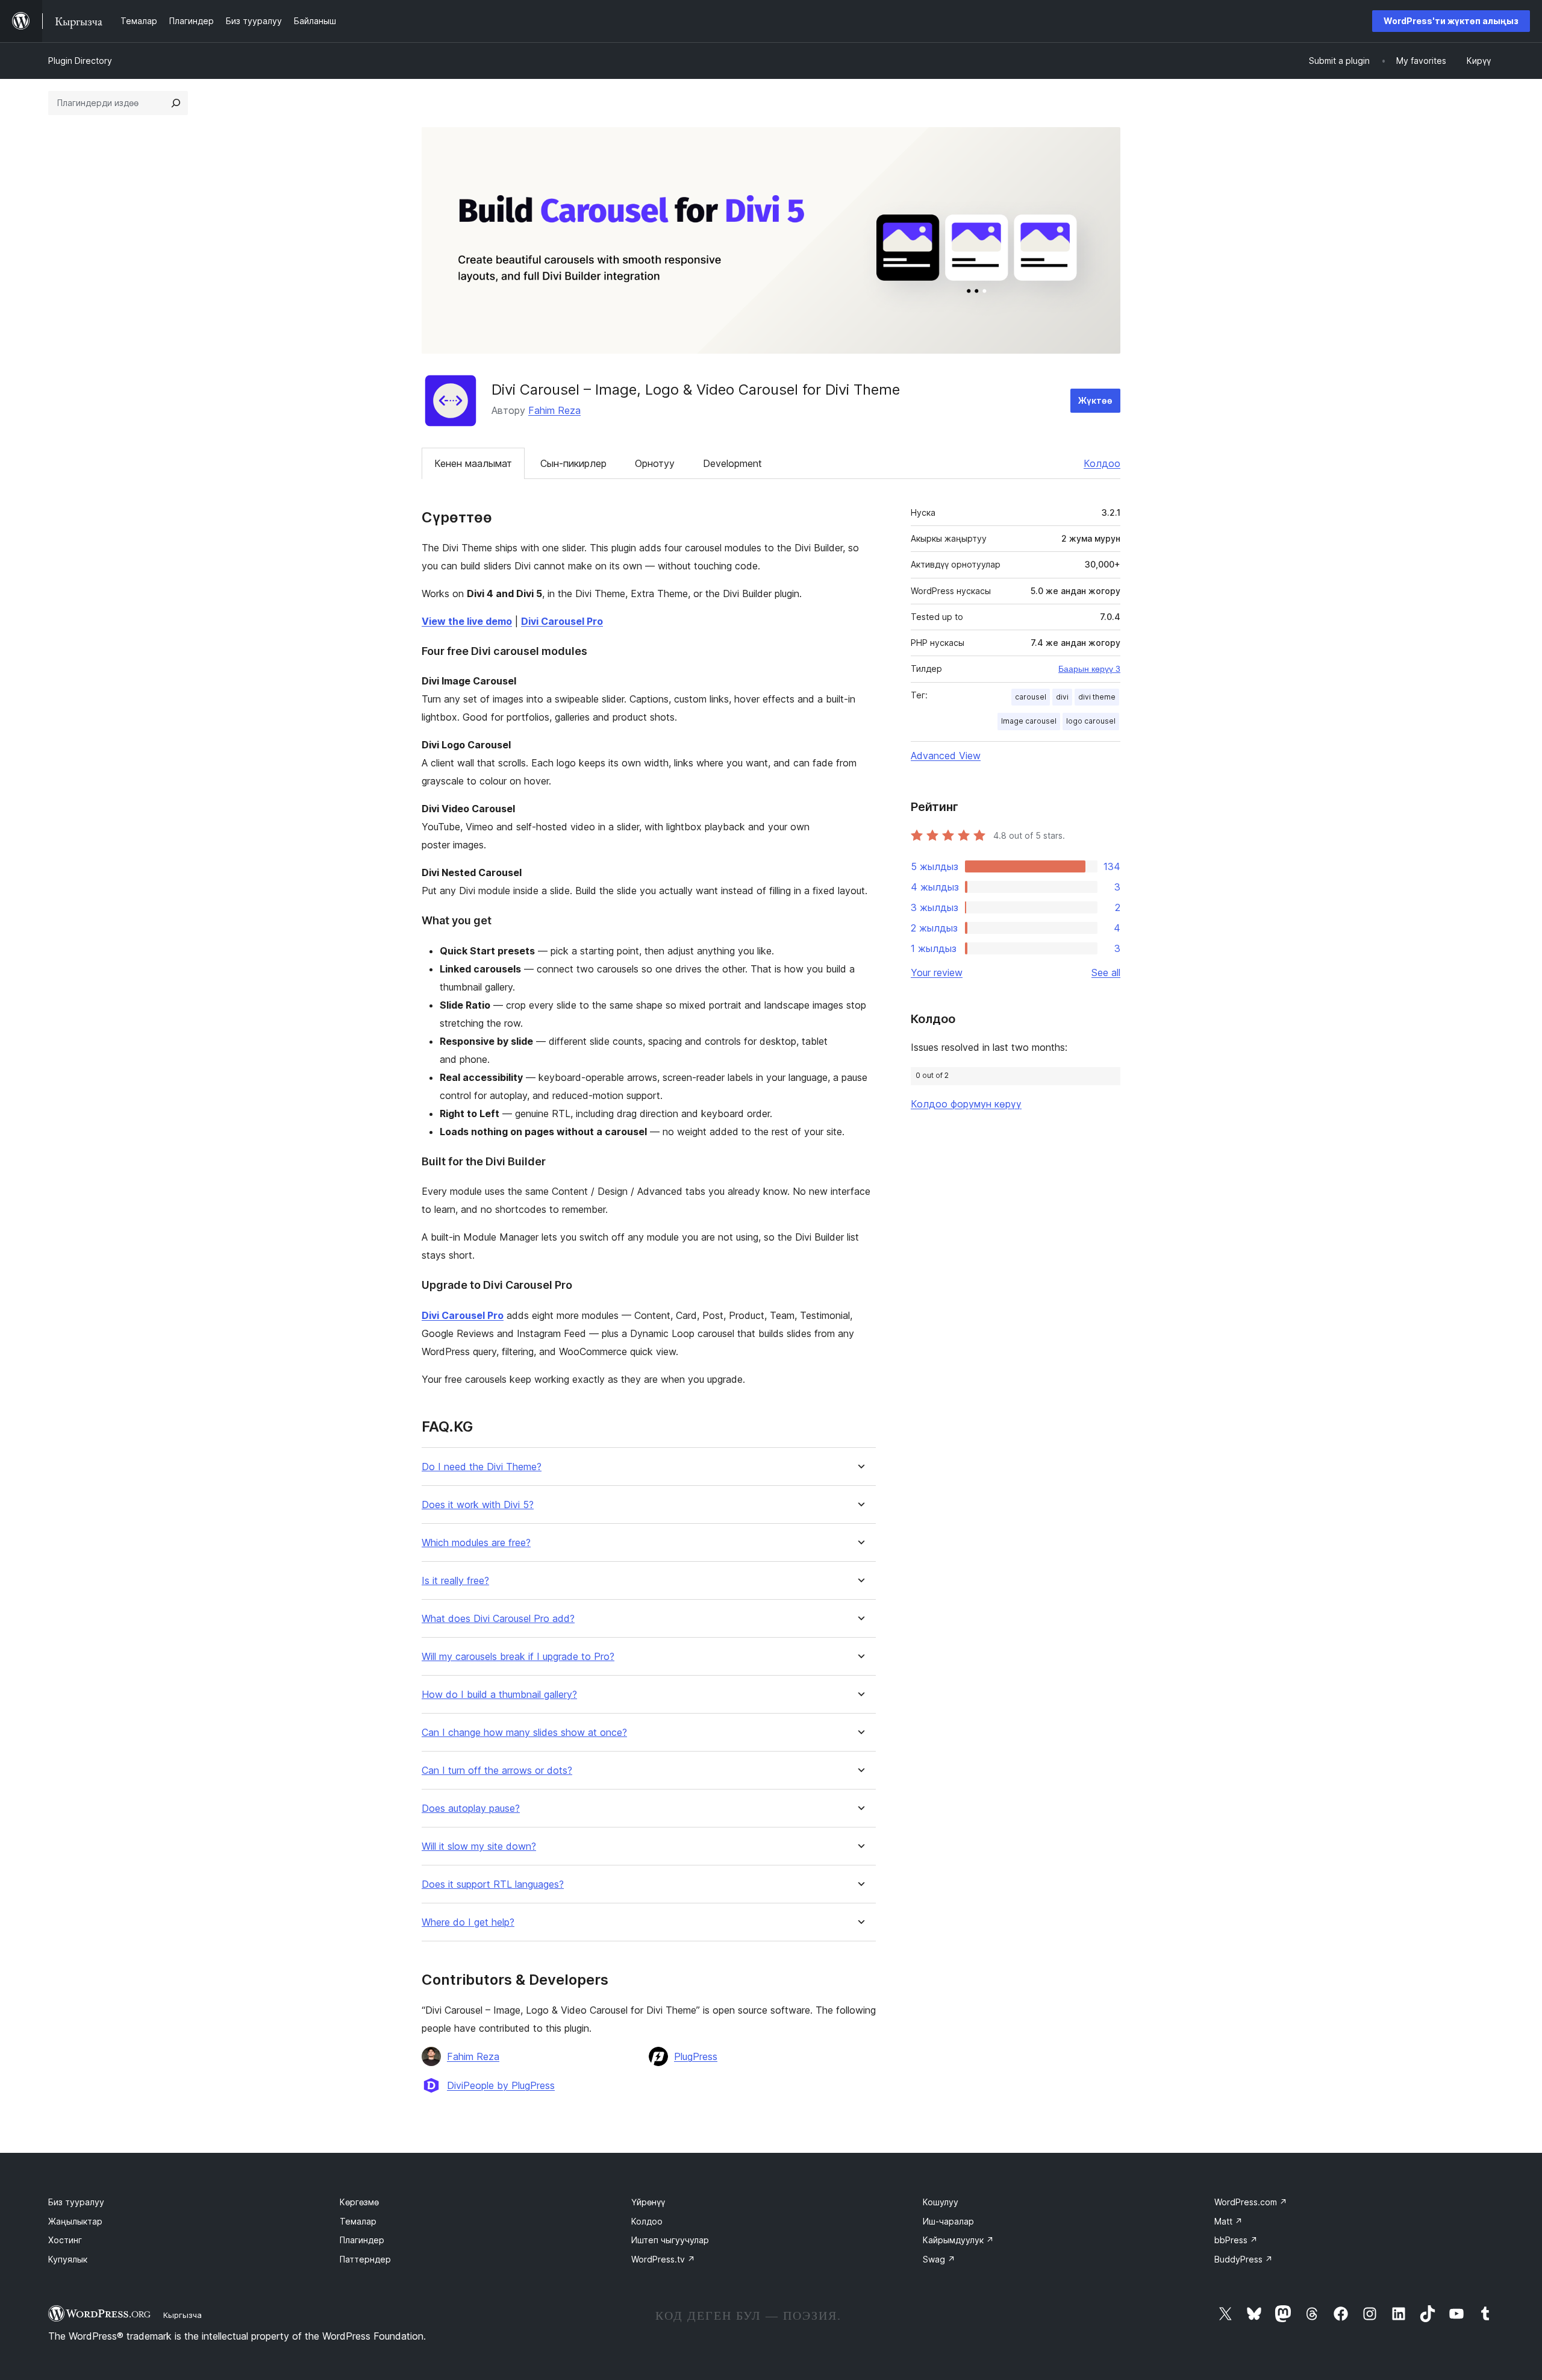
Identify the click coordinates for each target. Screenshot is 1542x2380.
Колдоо (1102, 463)
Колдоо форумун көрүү (966, 1104)
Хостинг (65, 2240)
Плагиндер (362, 2240)
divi (1062, 697)
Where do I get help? (468, 1922)
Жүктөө (1095, 400)
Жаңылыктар (75, 2221)
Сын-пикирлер (573, 463)
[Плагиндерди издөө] (176, 103)
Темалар (358, 2221)
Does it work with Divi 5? (478, 1505)
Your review (937, 972)
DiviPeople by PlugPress (501, 2085)
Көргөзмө (359, 2202)
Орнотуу (655, 463)
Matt (1228, 2221)
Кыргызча (183, 2315)
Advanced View (946, 756)
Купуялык (68, 2259)
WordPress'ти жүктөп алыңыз (1451, 21)
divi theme (1097, 697)
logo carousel (1091, 721)
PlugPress (696, 2056)
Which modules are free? (476, 1543)
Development (732, 463)
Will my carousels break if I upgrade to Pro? (518, 1657)
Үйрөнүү (648, 2202)
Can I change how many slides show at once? (524, 1733)
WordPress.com (1251, 2202)
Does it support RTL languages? (493, 1884)
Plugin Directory (80, 61)
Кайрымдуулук (958, 2240)
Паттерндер (365, 2259)
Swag (939, 2259)
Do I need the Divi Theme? (482, 1467)
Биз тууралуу (76, 2202)
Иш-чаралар (948, 2221)
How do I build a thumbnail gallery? (499, 1695)
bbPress (1236, 2240)
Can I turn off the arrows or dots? (497, 1771)
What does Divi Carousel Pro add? (498, 1619)
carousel (1031, 697)
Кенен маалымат (473, 463)
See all (1106, 972)
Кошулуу (941, 2202)
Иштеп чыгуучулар (670, 2240)
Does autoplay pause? (471, 1808)
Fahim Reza (554, 410)
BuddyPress (1244, 2259)
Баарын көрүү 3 (1089, 669)
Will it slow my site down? (479, 1846)
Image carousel (1029, 721)
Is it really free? (455, 1581)
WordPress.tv (663, 2259)
